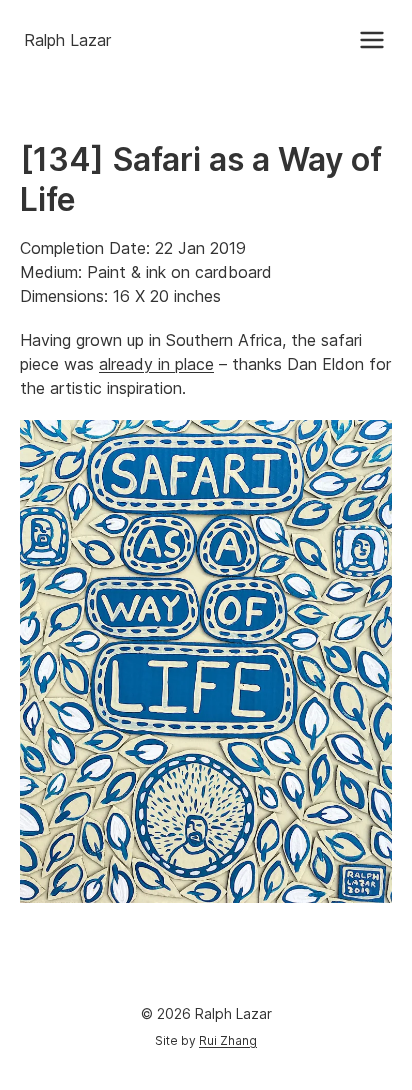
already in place (156, 364)
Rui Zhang (228, 1040)
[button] (372, 40)
